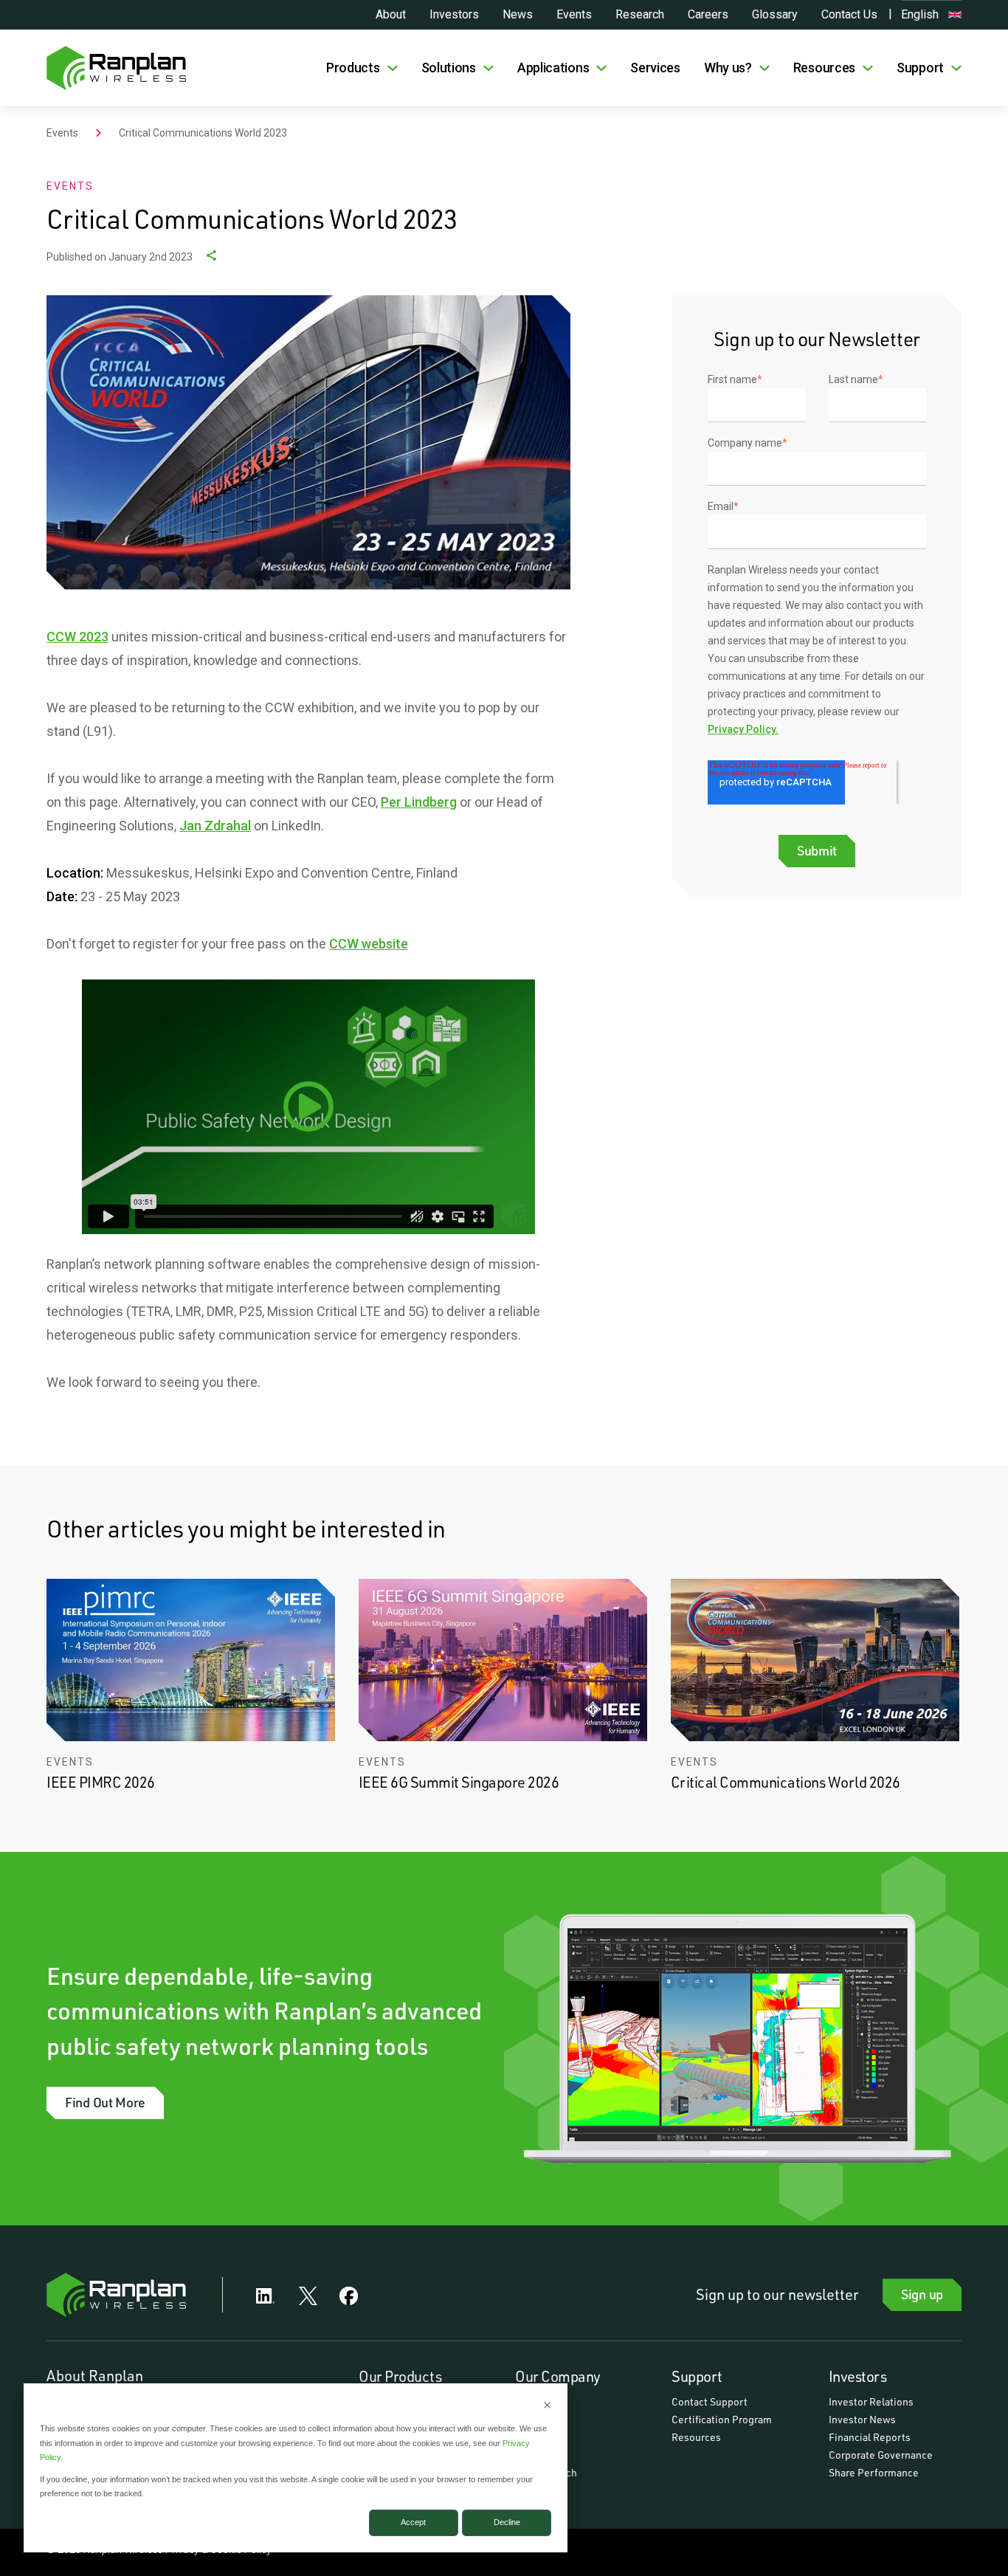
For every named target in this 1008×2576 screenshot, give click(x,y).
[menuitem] (362, 68)
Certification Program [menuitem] (722, 2419)
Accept (413, 2522)
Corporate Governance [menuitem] (881, 2455)
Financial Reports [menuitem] (870, 2437)
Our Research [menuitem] (546, 2472)
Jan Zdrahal (215, 826)
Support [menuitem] (697, 2376)
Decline (507, 2522)
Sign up (922, 2294)
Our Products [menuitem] (400, 2376)
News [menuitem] (528, 2419)
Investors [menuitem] (858, 2376)
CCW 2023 (77, 637)
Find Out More (105, 2102)
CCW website (369, 944)
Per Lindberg (419, 802)
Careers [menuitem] (533, 2455)
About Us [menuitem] (536, 2401)
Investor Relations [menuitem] (871, 2401)
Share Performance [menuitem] (874, 2472)
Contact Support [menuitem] (710, 2401)
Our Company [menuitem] (558, 2376)
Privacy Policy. (743, 729)
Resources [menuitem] (696, 2437)
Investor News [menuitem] (862, 2419)
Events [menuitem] (531, 2437)
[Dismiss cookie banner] (547, 2407)
